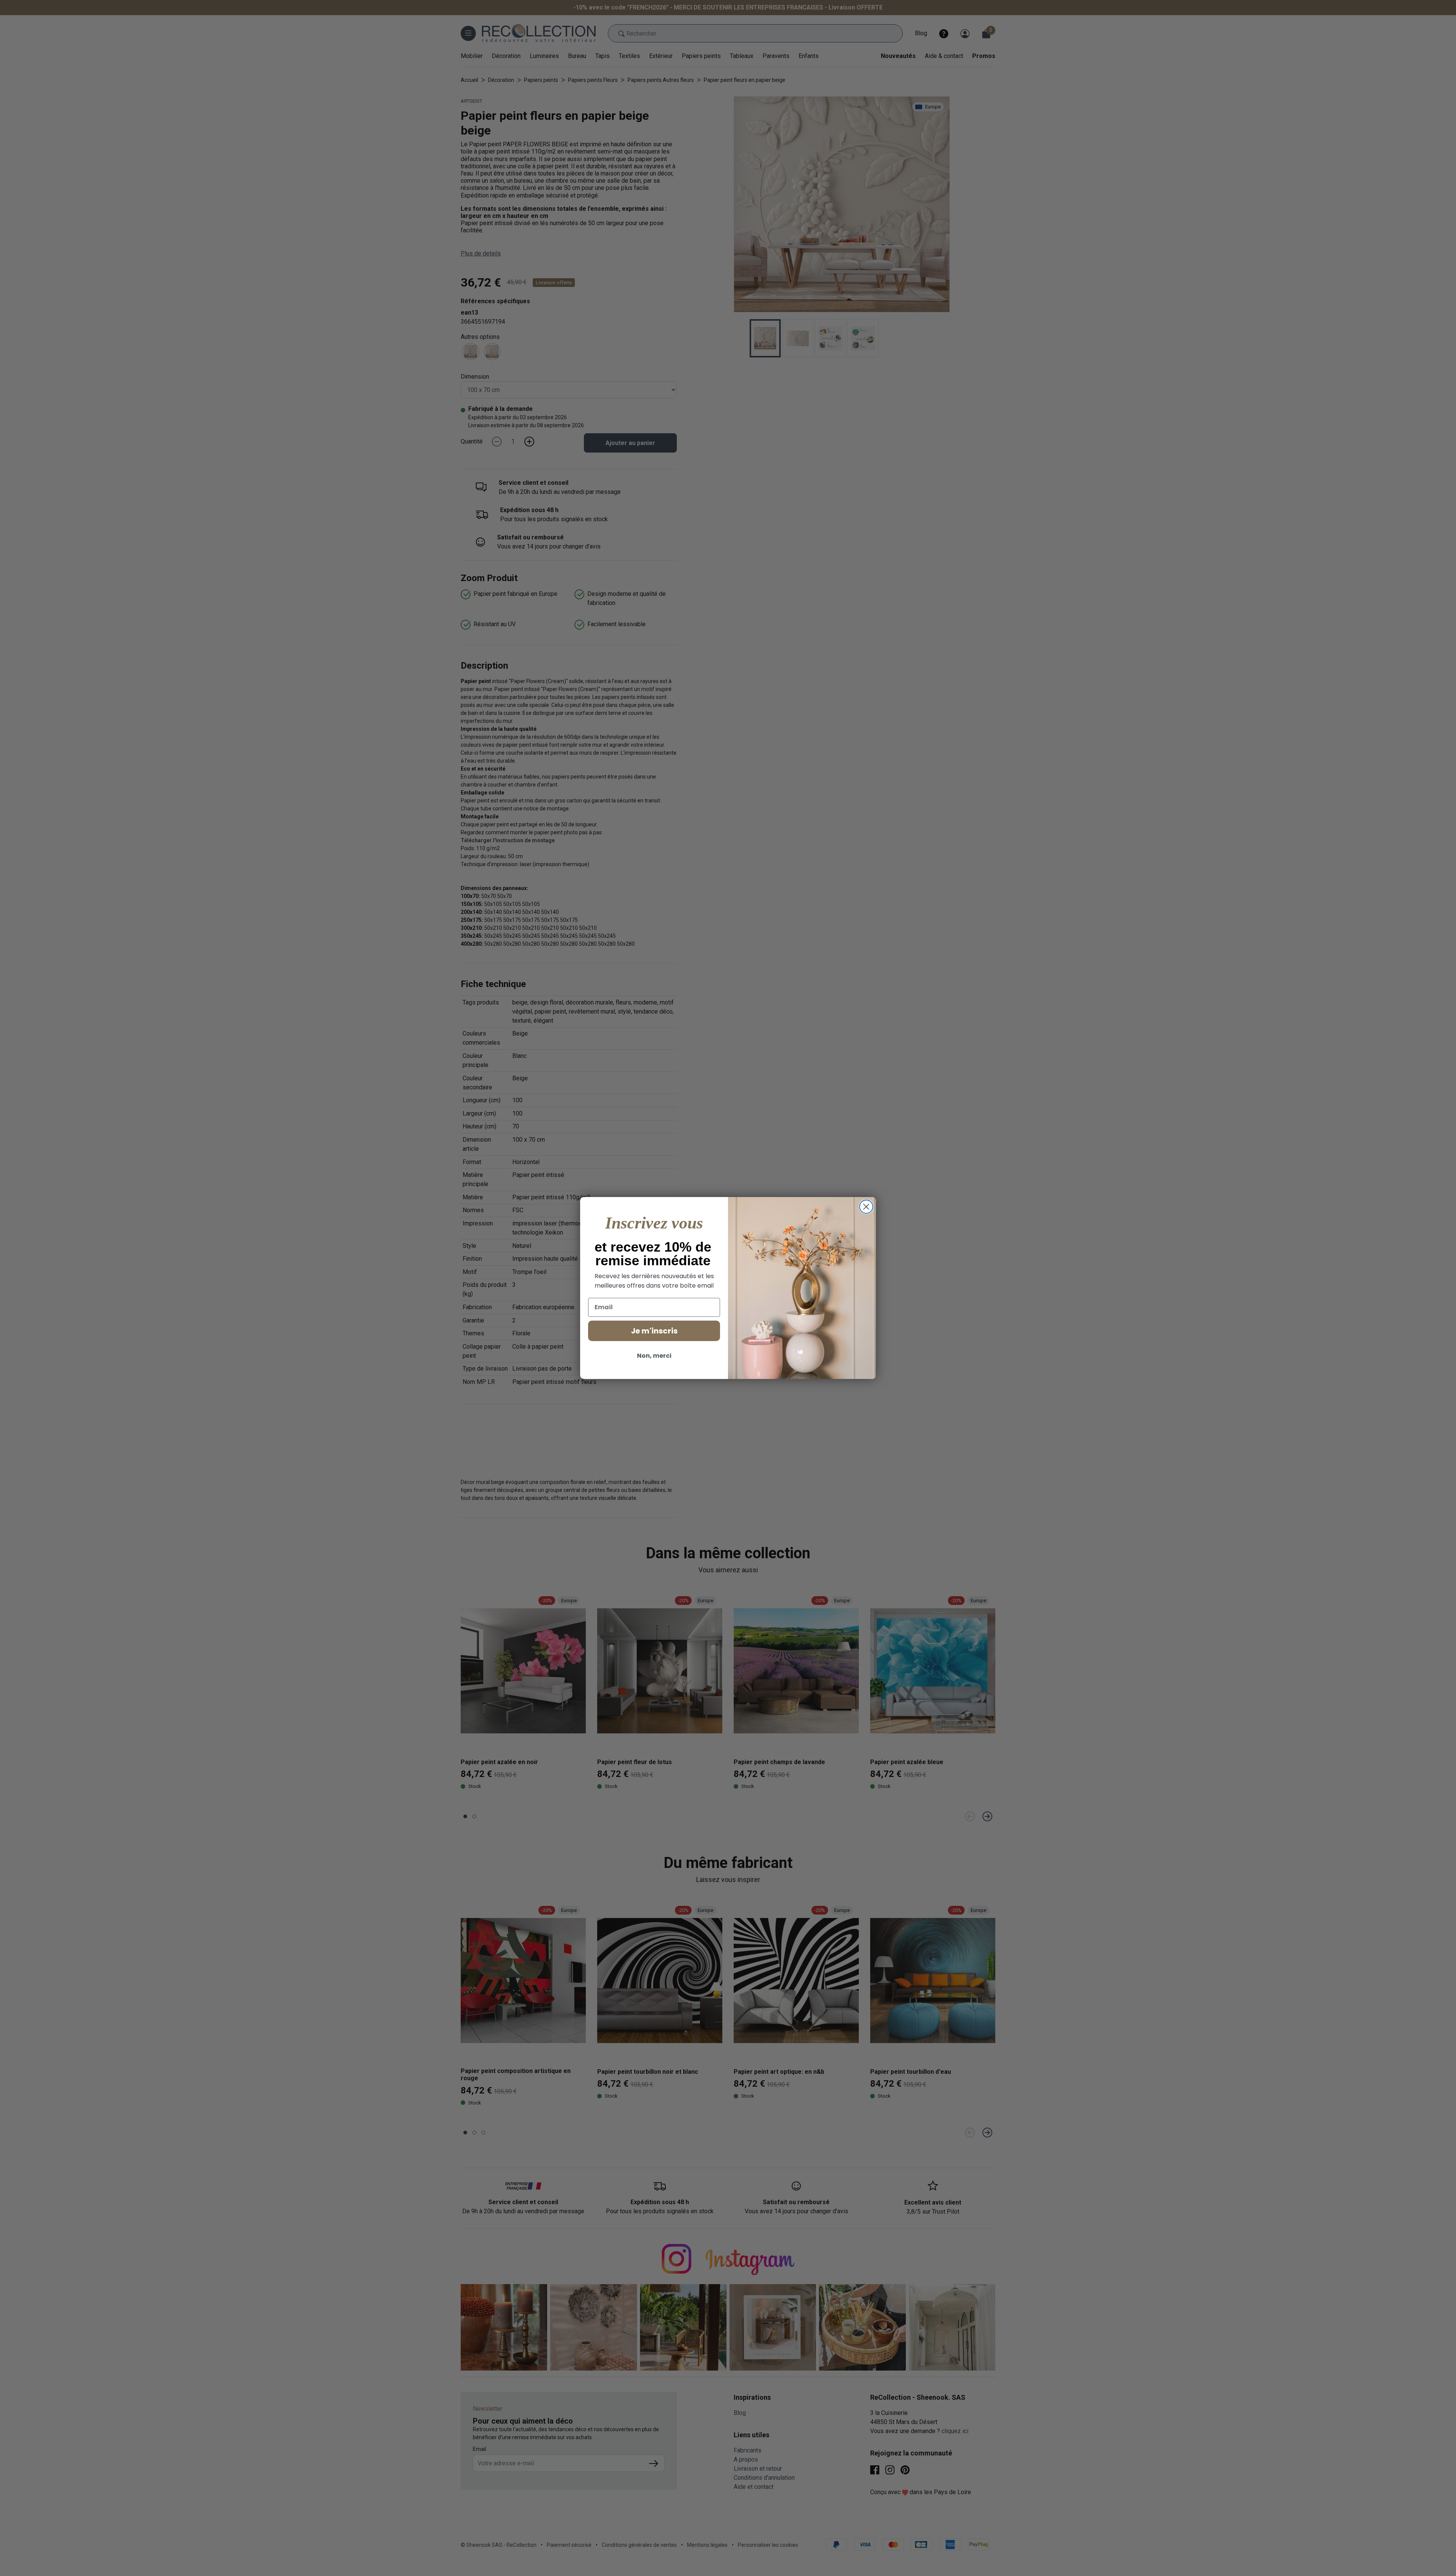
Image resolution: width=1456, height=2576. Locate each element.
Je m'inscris (654, 1331)
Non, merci (654, 1356)
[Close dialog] (866, 1207)
